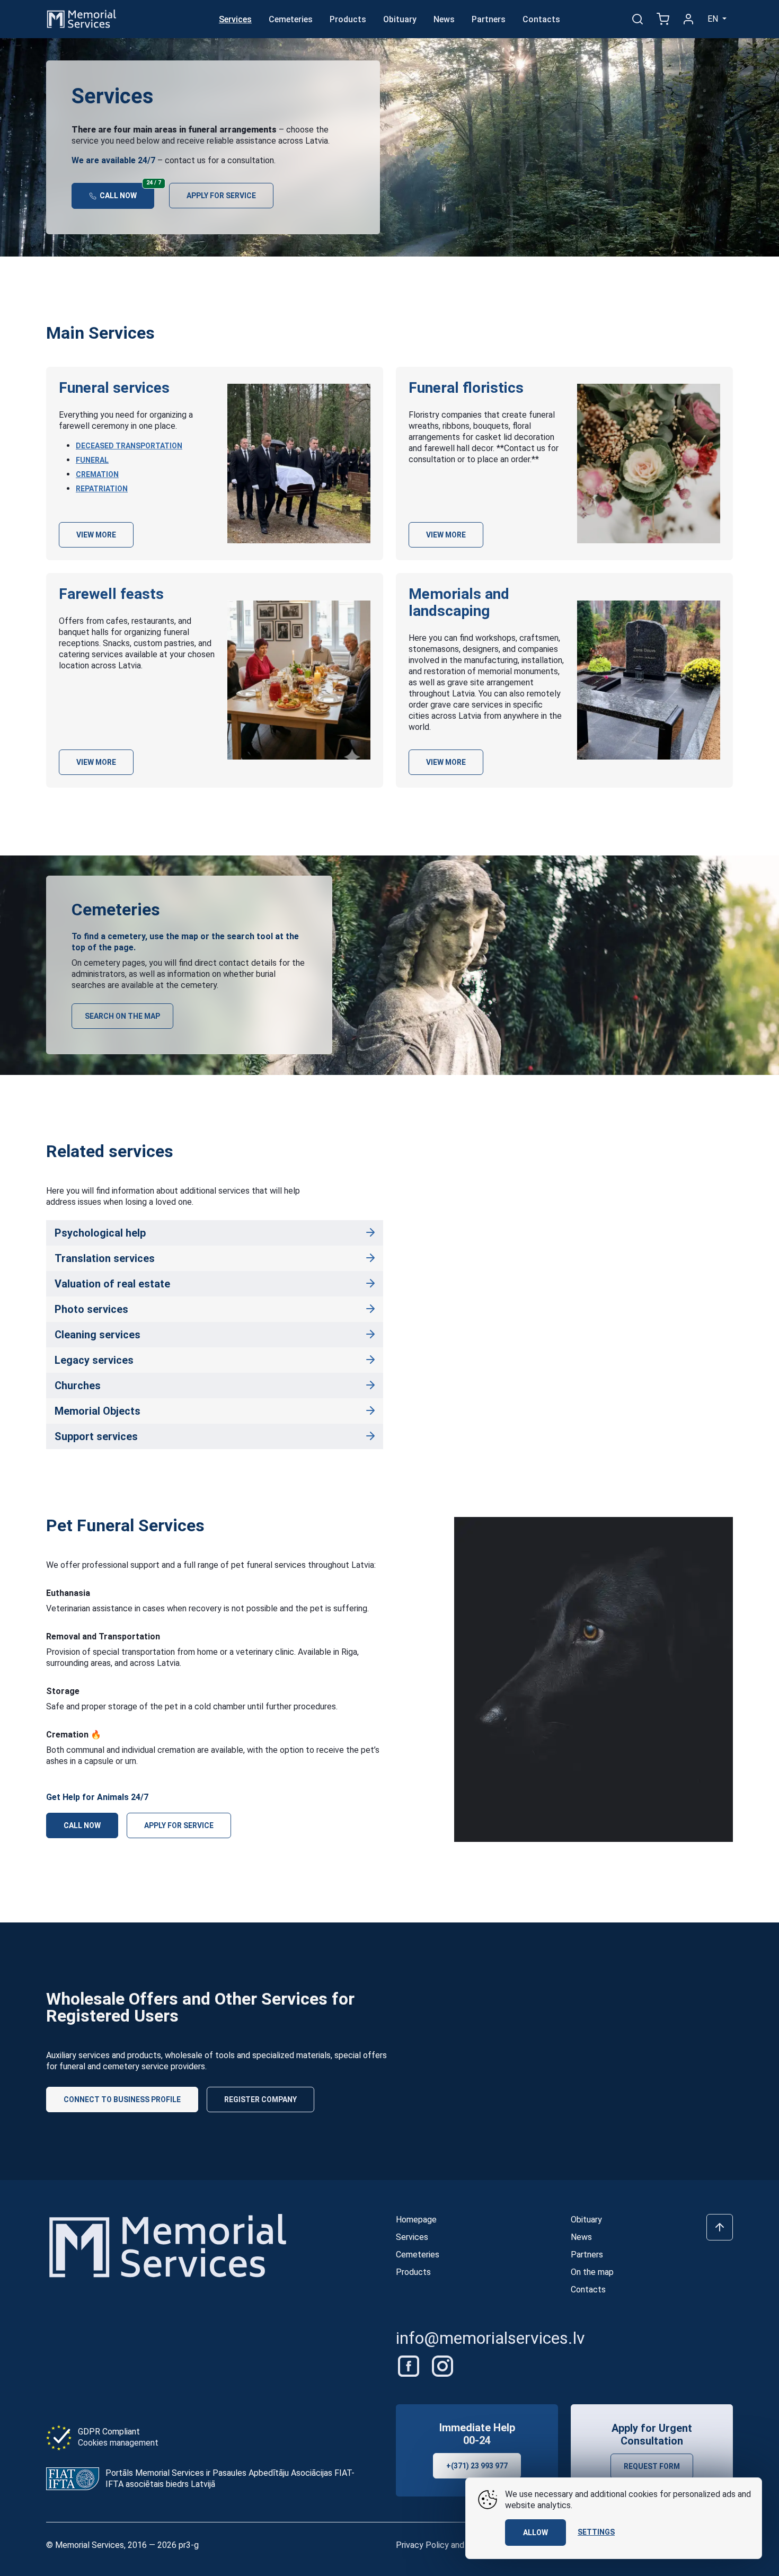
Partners (489, 19)
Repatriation (102, 489)
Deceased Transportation (129, 446)
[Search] (638, 19)
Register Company (260, 2099)
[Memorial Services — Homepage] (82, 18)
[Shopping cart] (663, 19)
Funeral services (114, 388)
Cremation (97, 474)
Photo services (91, 1309)
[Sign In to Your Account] (688, 19)
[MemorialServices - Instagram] (442, 2365)
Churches (78, 1386)
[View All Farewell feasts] (299, 680)
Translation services (105, 1258)
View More (96, 535)
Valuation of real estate (112, 1284)
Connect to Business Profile (122, 2099)
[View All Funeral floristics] (649, 464)
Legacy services (94, 1360)
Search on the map (122, 1016)
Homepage (416, 2220)
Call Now (126, 191)
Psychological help (100, 1233)
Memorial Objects (98, 1411)
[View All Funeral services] (299, 464)
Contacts (541, 19)
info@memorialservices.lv (490, 2338)
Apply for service (221, 196)
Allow (535, 2533)
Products (348, 19)
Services (235, 19)
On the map (592, 2272)
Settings (596, 2532)
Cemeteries (291, 19)
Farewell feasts (111, 594)
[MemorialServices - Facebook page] (410, 2365)
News (444, 19)
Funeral (92, 460)
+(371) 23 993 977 (477, 2466)
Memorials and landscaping (459, 602)
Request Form (652, 2466)
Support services (96, 1436)
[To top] (720, 2227)
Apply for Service (179, 1825)
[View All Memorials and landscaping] (649, 680)
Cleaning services (98, 1335)
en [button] (714, 19)
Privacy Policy (422, 2545)
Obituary (400, 19)
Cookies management (118, 2443)
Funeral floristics (466, 388)
